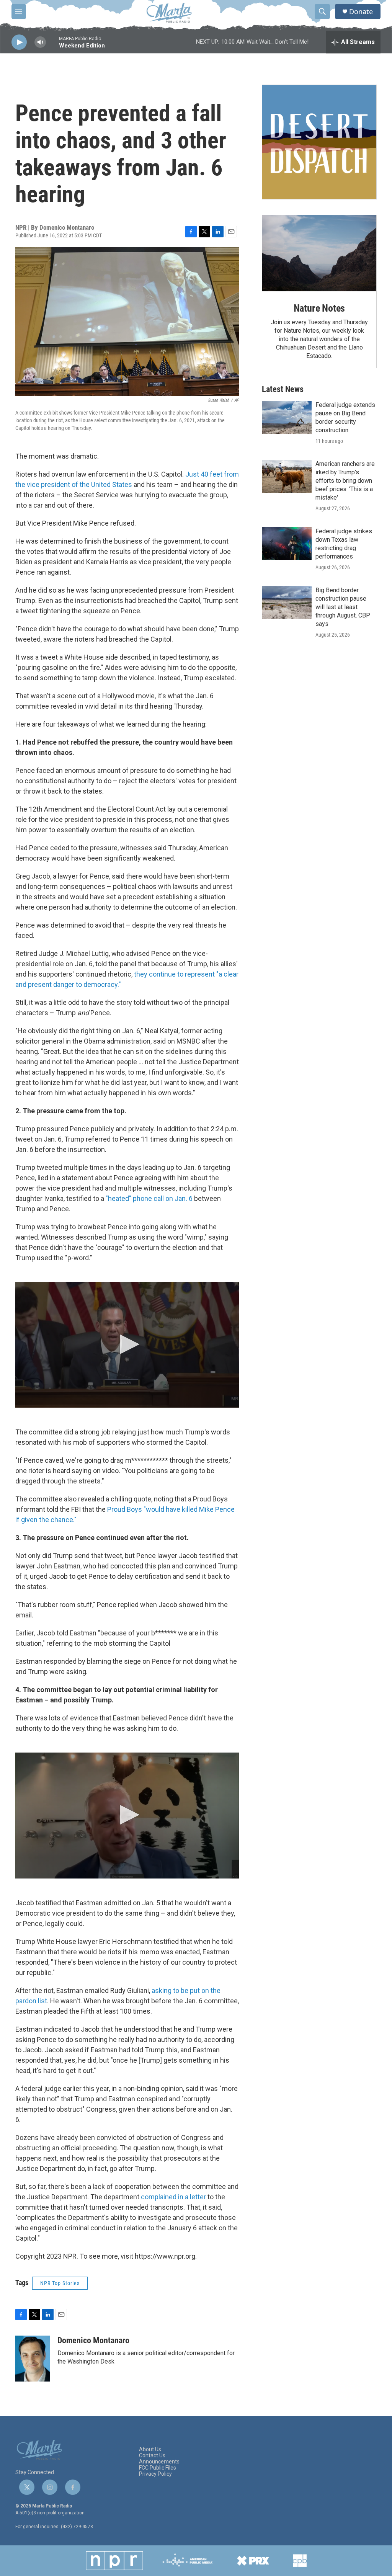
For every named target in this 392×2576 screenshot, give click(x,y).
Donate (361, 12)
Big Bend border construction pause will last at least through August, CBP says (343, 607)
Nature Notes (319, 308)
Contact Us (152, 2456)
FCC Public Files (158, 2468)
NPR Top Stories (60, 2283)
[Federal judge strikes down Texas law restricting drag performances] (287, 544)
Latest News (283, 389)
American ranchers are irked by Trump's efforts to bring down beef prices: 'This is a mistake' (345, 481)
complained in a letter (173, 2197)
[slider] (52, 46)
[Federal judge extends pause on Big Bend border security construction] (287, 417)
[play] (19, 42)
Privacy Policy (155, 2474)
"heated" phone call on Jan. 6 (149, 1198)
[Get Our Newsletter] (319, 142)
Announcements (159, 2462)
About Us (150, 2449)
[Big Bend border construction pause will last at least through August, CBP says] (287, 603)
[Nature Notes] (319, 253)
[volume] (40, 42)
